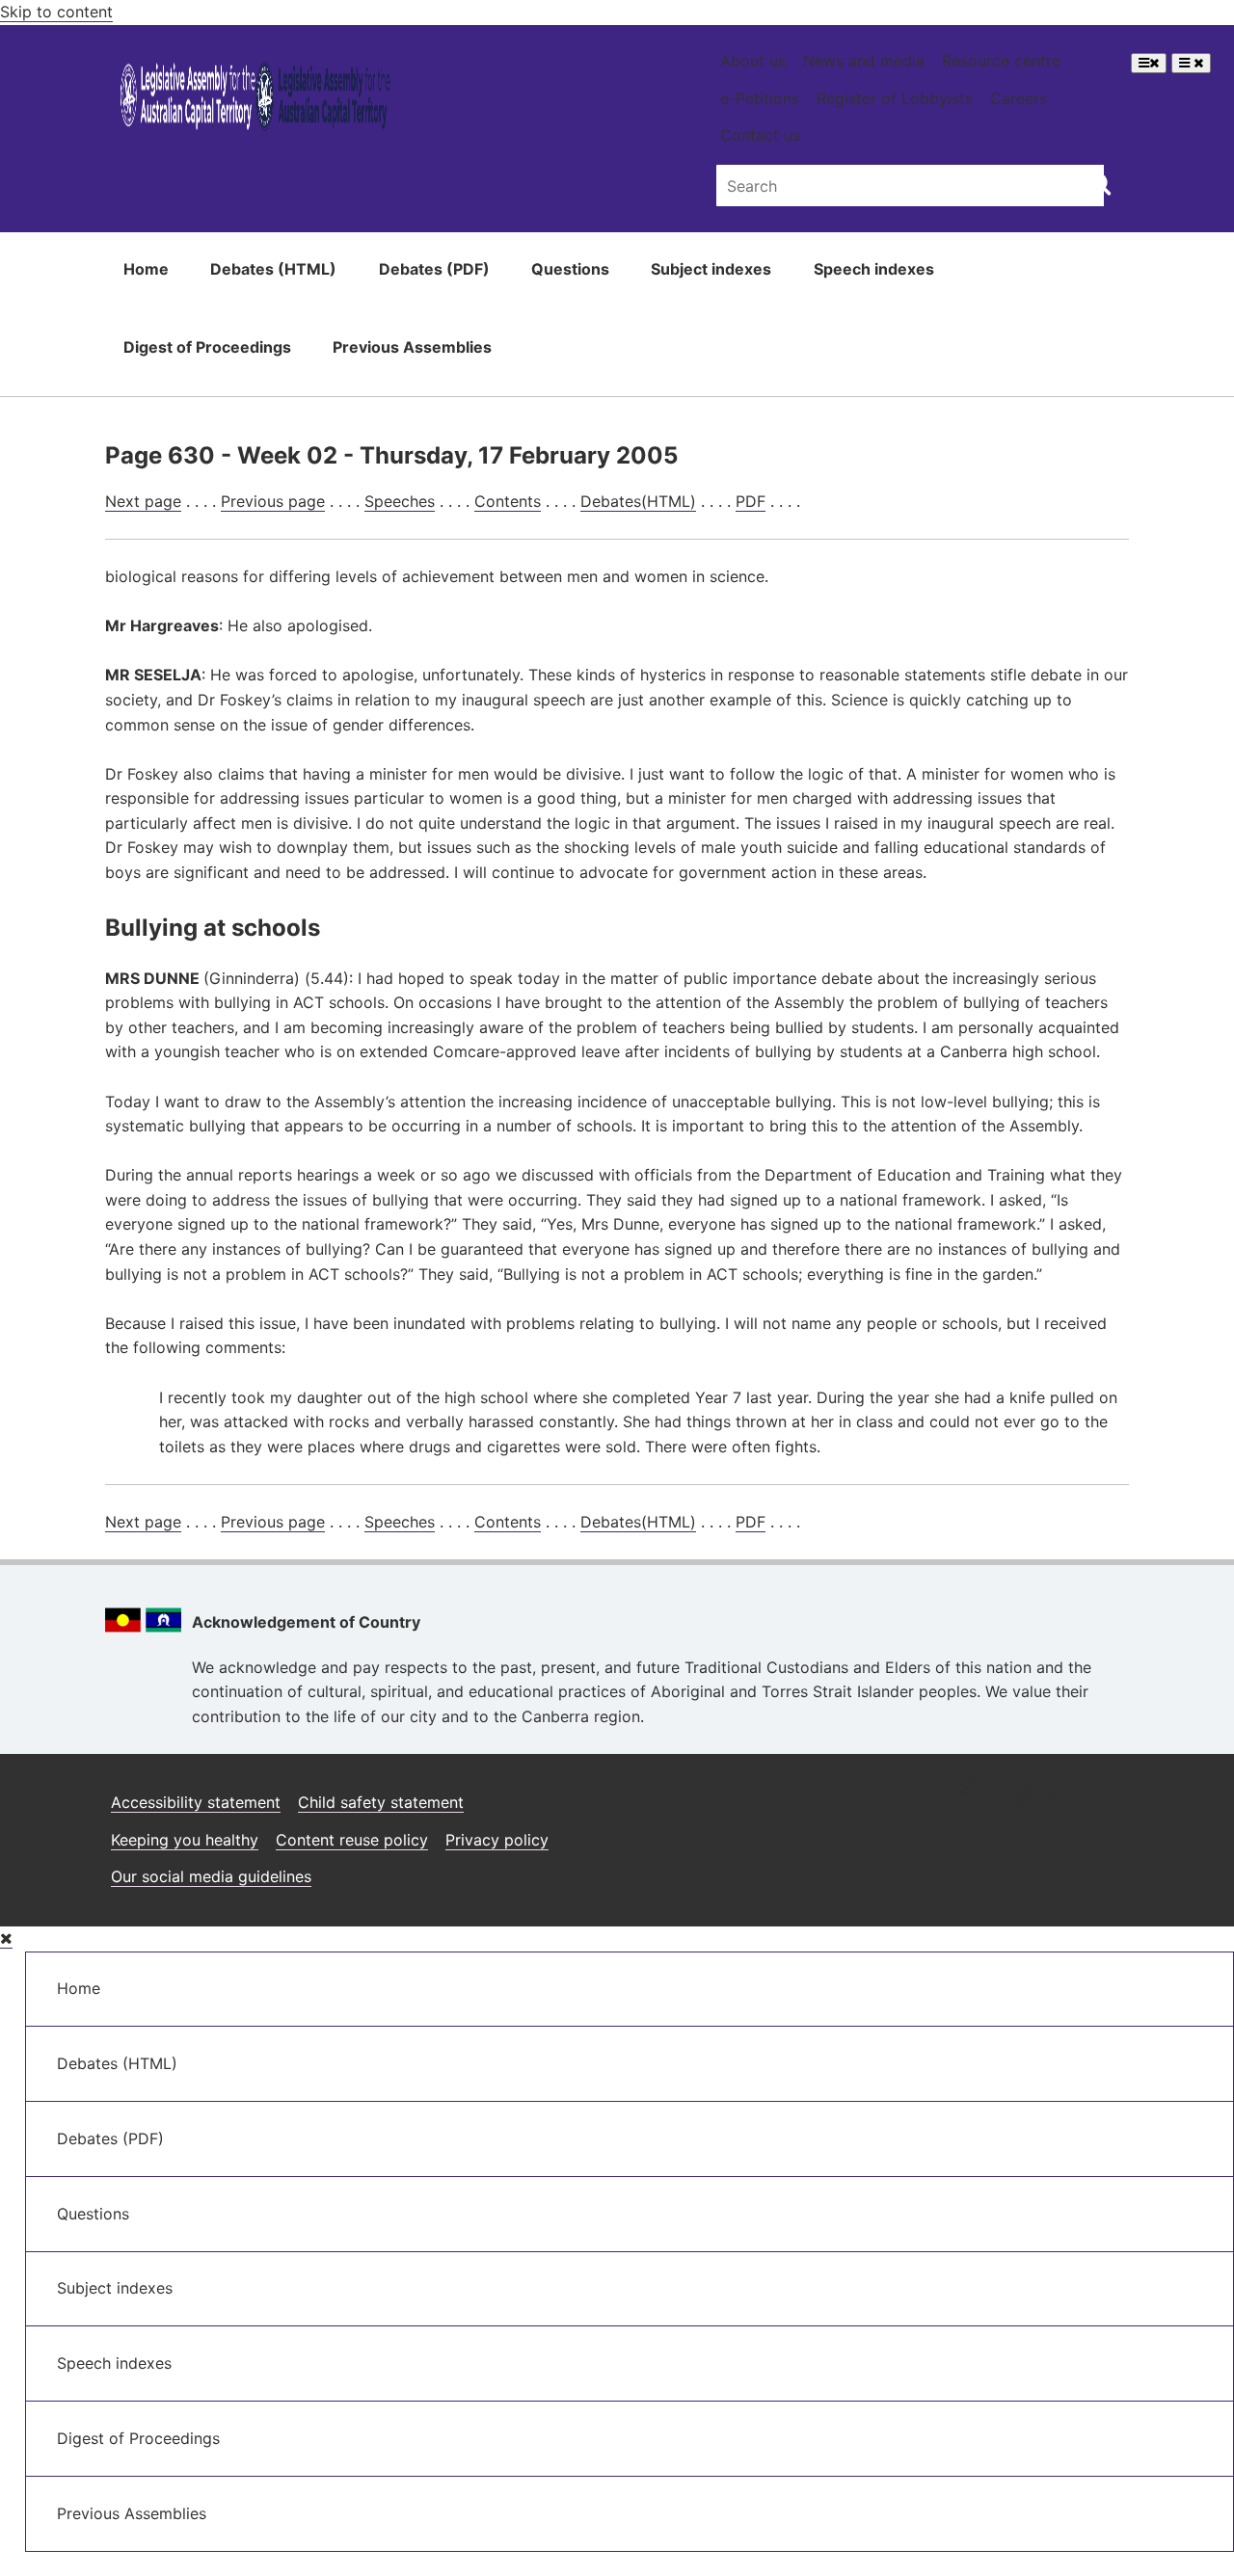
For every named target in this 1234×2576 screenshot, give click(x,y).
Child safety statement (381, 1802)
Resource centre (1001, 61)
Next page (143, 501)
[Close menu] (6, 1939)
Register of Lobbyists (895, 98)
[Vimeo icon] (1108, 1795)
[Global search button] (1100, 183)
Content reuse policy (352, 1840)
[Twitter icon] (1062, 1795)
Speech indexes (874, 269)
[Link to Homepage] (256, 100)
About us (753, 61)
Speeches (400, 501)
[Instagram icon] (967, 1795)
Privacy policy (497, 1840)
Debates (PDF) (434, 269)
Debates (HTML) (273, 269)
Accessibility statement (196, 1802)
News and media (864, 61)
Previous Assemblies (412, 347)
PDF (751, 501)
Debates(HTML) (638, 501)
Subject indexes (711, 269)
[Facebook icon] (1016, 1795)
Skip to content (56, 12)
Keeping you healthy (185, 1840)
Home (146, 269)
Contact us (760, 135)
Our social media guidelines (211, 1876)
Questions (570, 269)
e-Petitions (760, 98)
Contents (508, 501)
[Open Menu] (1149, 63)
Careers (1019, 98)
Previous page (273, 501)
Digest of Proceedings (207, 347)
